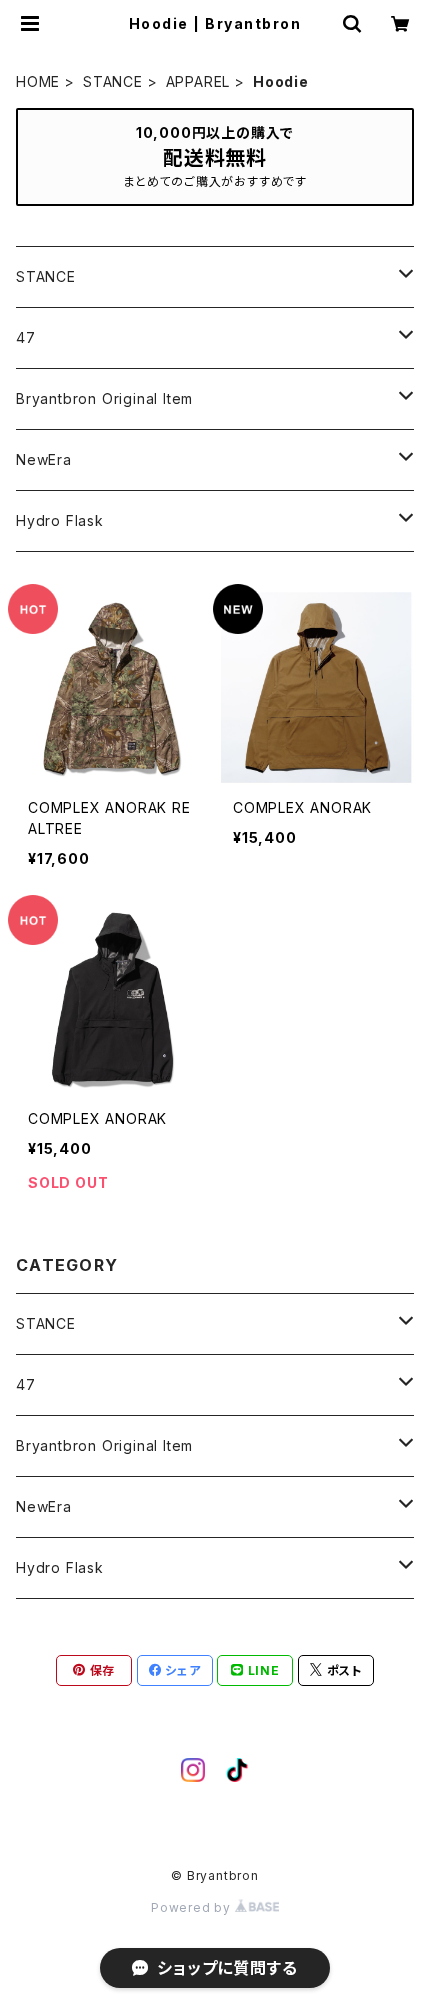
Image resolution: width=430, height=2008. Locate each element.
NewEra (44, 459)
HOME (38, 81)
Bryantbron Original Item (104, 398)
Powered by (193, 1907)
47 (26, 337)
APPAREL (198, 81)
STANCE (113, 81)
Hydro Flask (60, 520)
